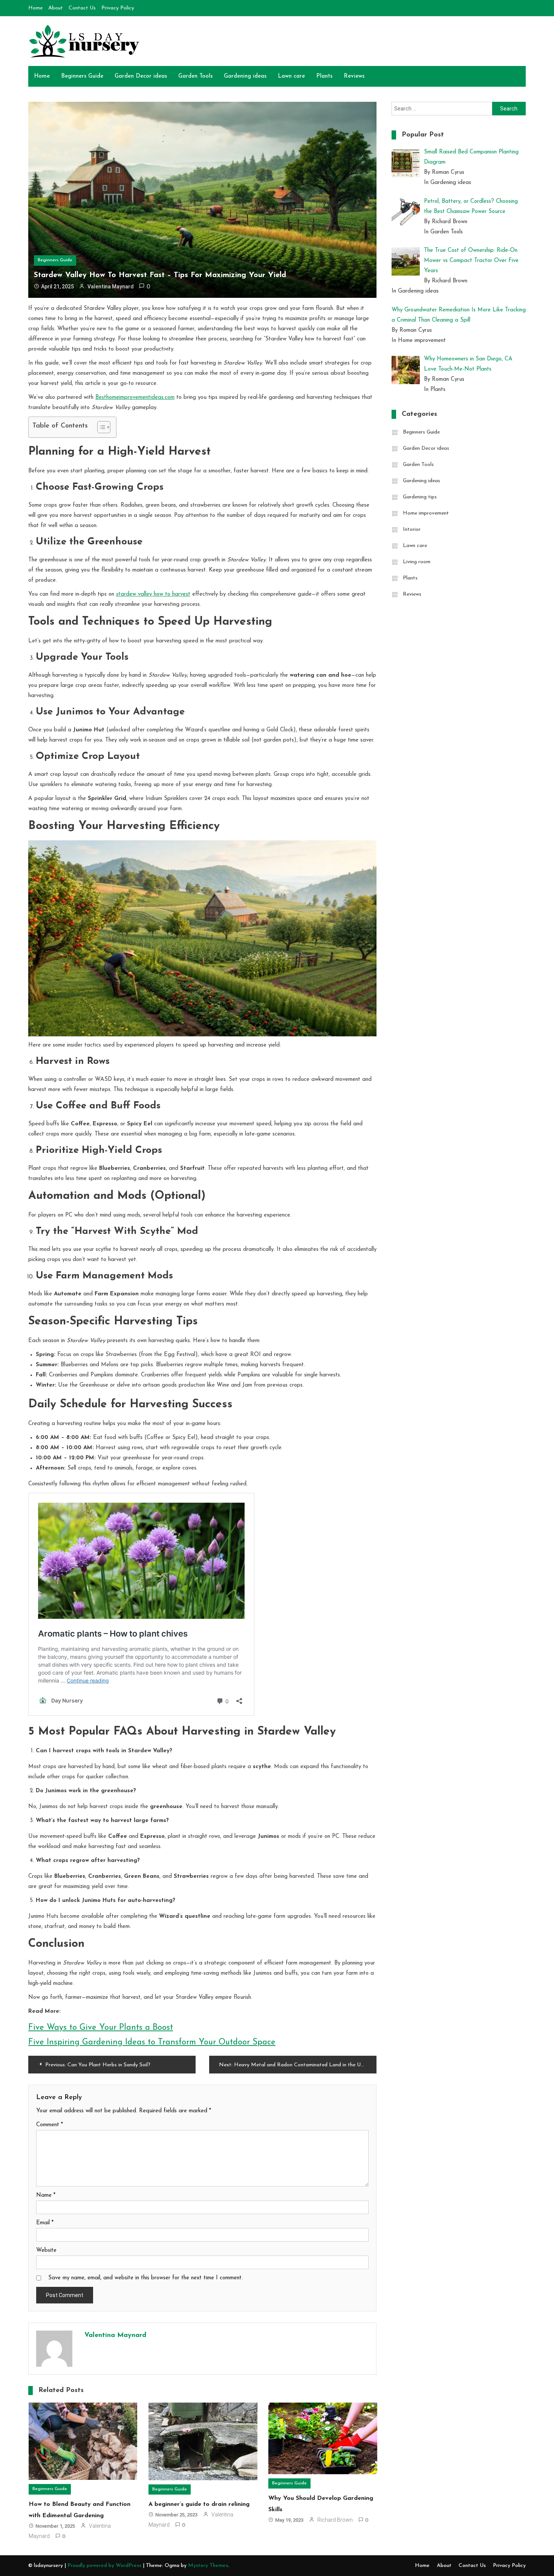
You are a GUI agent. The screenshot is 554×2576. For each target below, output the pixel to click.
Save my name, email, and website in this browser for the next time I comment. (145, 2278)
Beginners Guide (82, 76)
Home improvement (426, 513)
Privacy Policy (118, 8)
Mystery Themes (208, 2566)
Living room (417, 562)
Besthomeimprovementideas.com (135, 398)
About (56, 8)
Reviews (354, 76)
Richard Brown (335, 2520)
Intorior (412, 529)
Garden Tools (195, 76)
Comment (50, 2125)
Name (46, 2195)
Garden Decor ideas (141, 76)
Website (46, 2250)
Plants (324, 76)
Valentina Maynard (111, 287)
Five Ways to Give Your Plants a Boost (101, 2028)
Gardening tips (420, 497)
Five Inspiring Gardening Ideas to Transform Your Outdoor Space (152, 2042)
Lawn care (291, 76)
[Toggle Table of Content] (100, 427)
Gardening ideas (245, 76)
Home (35, 8)
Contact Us (82, 8)
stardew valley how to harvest (153, 594)
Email (45, 2223)
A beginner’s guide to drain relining (199, 2504)
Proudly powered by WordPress (105, 2566)
